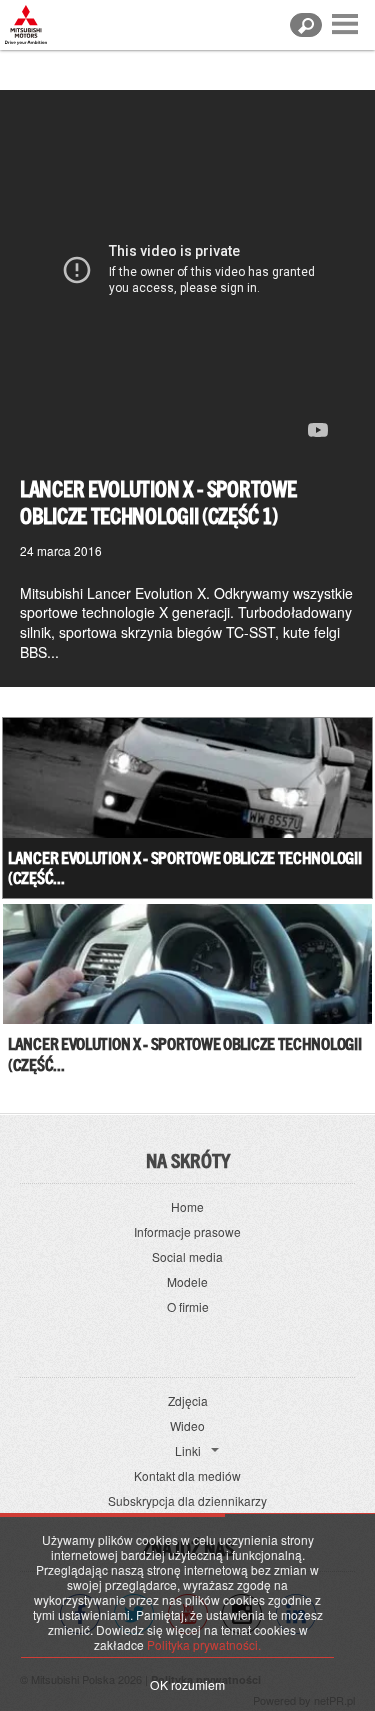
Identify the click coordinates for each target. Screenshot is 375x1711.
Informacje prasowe (187, 1231)
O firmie (188, 1306)
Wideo (187, 1425)
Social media (187, 1256)
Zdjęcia (188, 1400)
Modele (187, 1281)
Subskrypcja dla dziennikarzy (187, 1500)
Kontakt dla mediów (187, 1475)
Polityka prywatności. (204, 1644)
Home (187, 1206)
